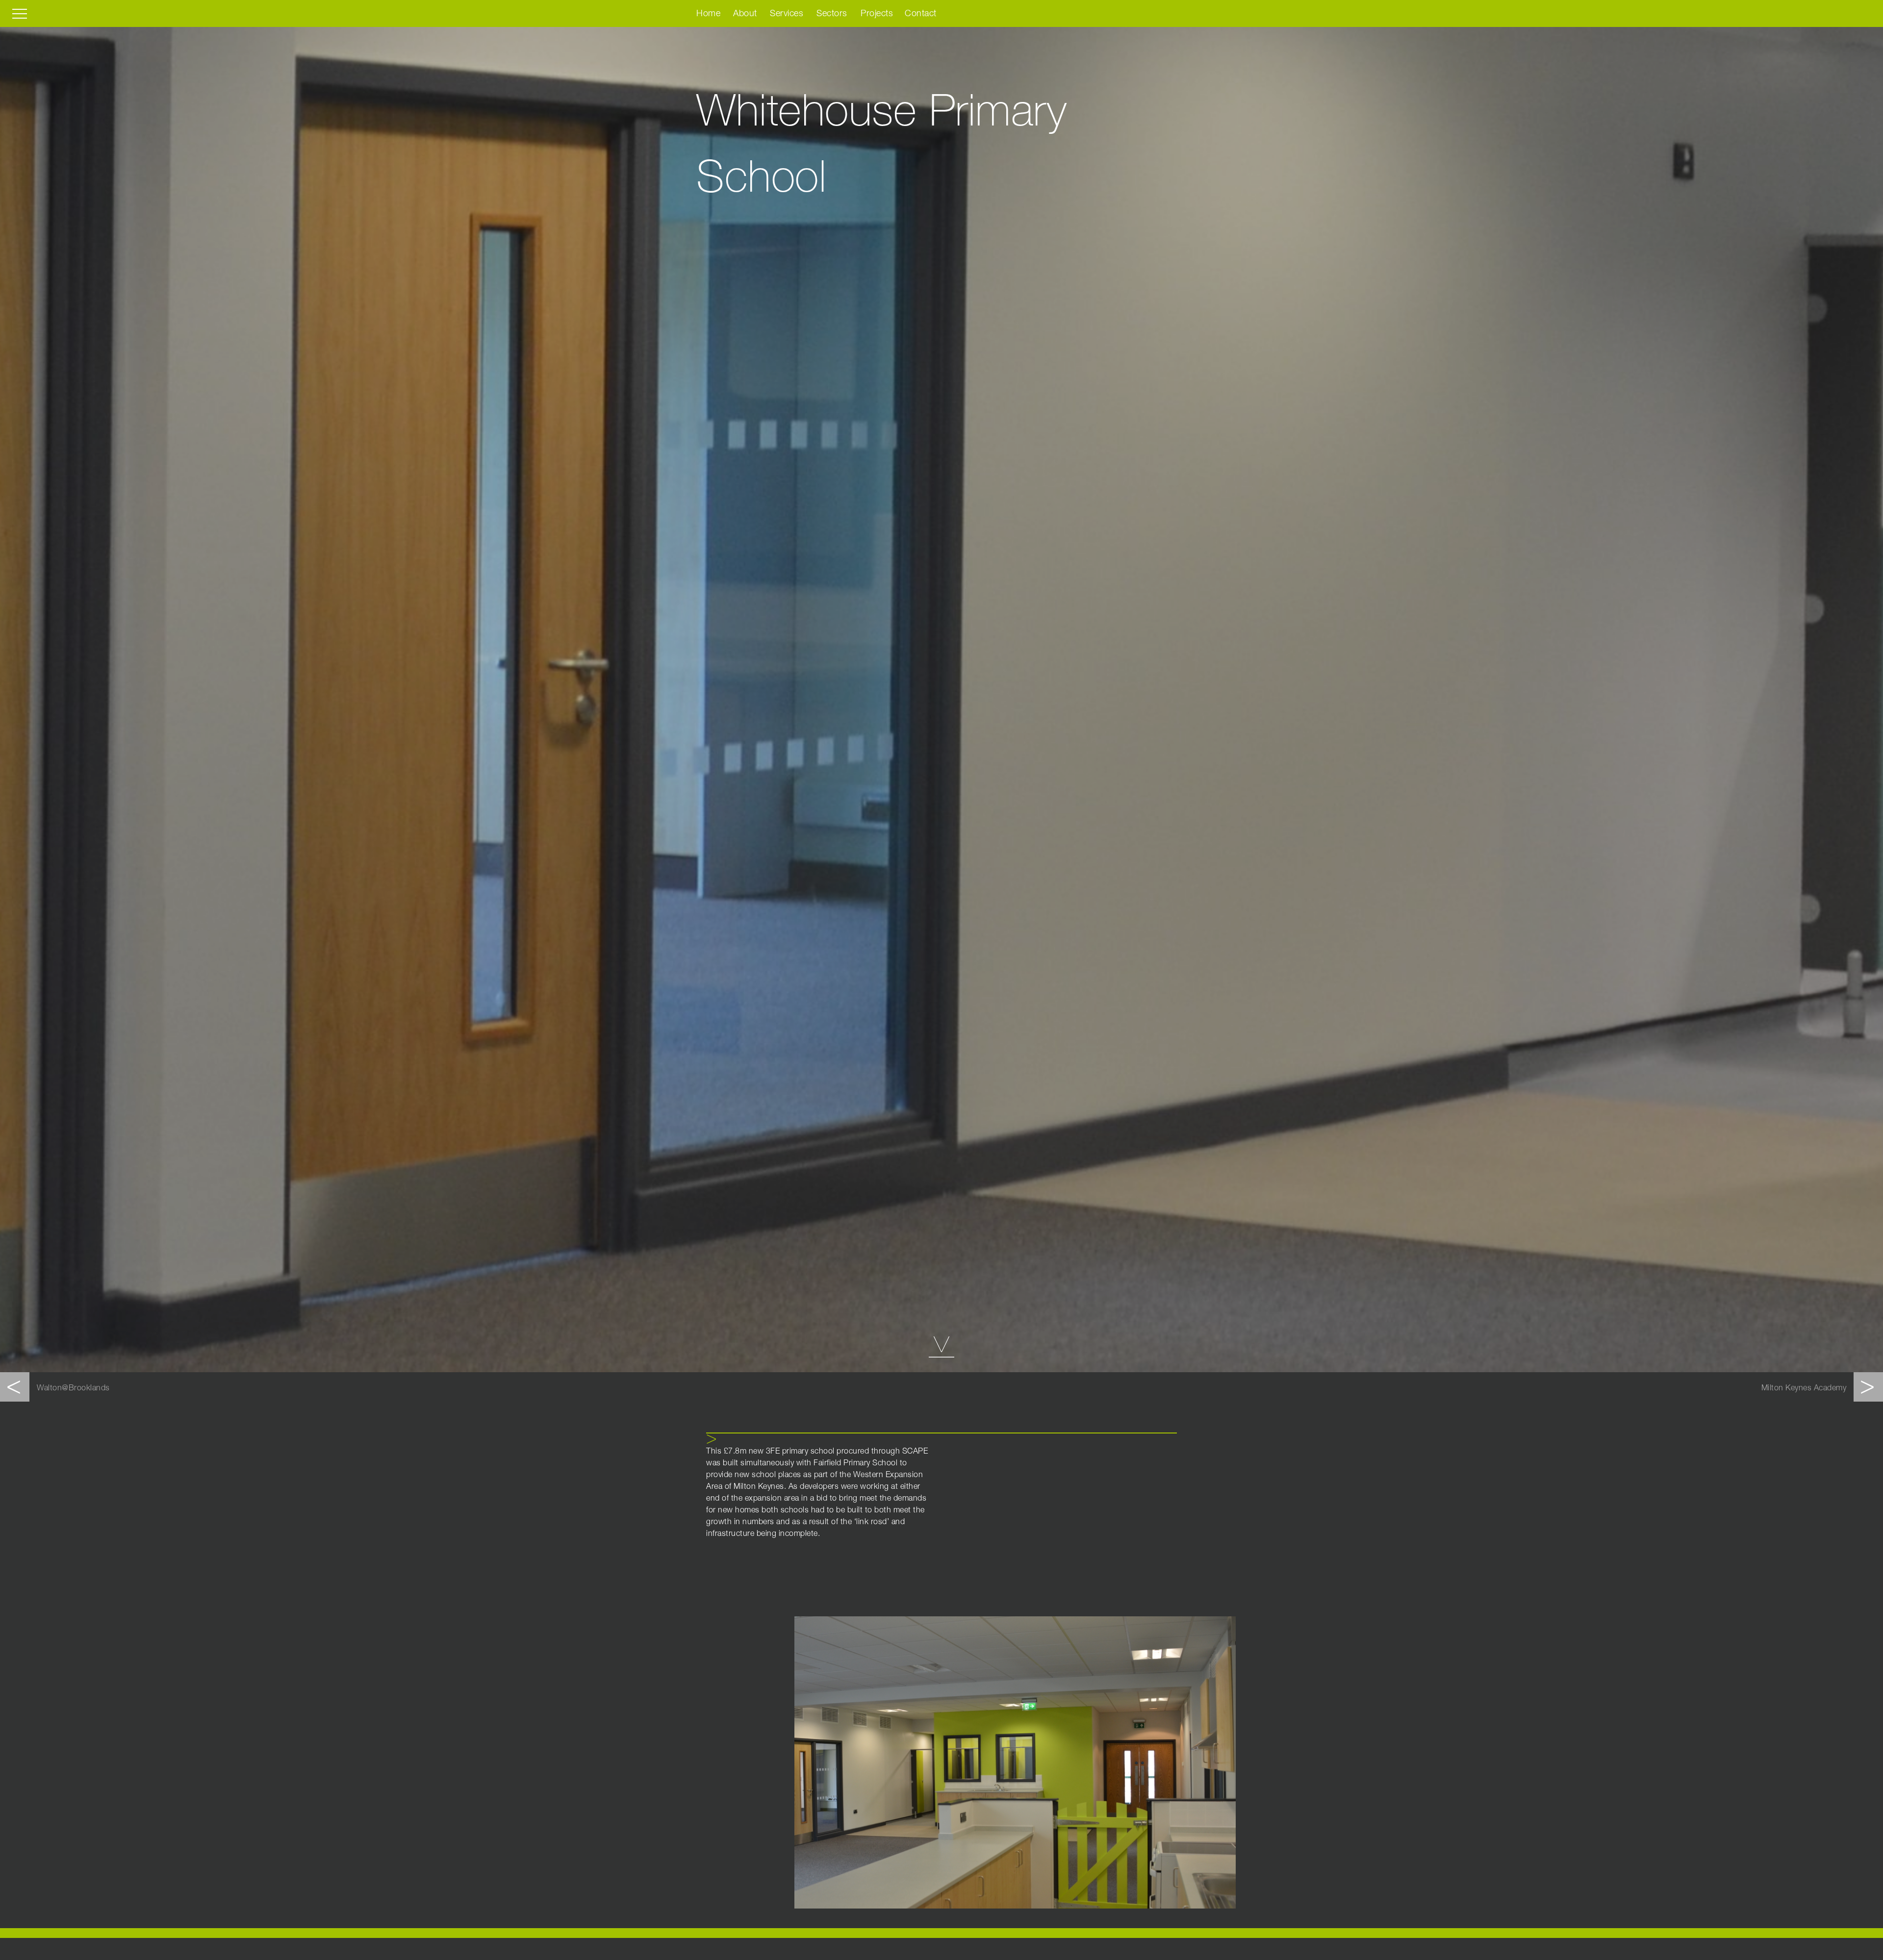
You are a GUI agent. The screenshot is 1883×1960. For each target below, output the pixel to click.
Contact (921, 14)
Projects (877, 14)
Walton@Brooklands (73, 1389)
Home (708, 14)
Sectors (832, 14)
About (745, 14)
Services (787, 14)
